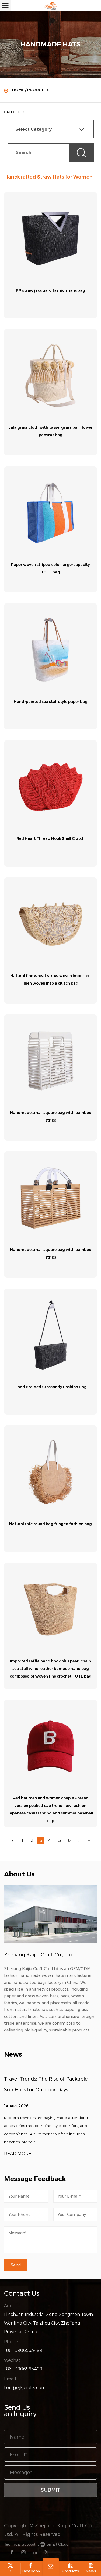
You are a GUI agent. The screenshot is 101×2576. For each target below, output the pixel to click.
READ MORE (26, 2154)
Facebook (31, 2571)
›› (89, 1840)
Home (18, 90)
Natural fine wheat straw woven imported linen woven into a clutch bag (50, 980)
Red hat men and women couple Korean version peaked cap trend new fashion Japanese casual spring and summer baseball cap (50, 1809)
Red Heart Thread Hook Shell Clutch (50, 838)
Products (70, 2571)
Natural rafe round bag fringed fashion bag (50, 1524)
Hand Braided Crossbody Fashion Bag (51, 1387)
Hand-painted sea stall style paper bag (51, 702)
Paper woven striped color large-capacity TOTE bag (50, 568)
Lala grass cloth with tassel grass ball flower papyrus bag (50, 431)
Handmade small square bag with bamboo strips (51, 1116)
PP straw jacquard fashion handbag (50, 290)
